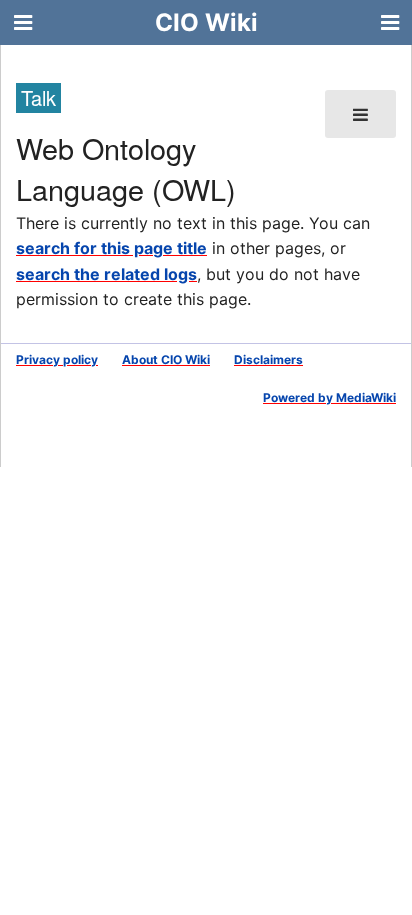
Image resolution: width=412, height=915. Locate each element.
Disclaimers (268, 359)
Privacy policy (57, 359)
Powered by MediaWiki (329, 397)
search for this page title (111, 248)
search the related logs (106, 274)
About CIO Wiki (166, 359)
